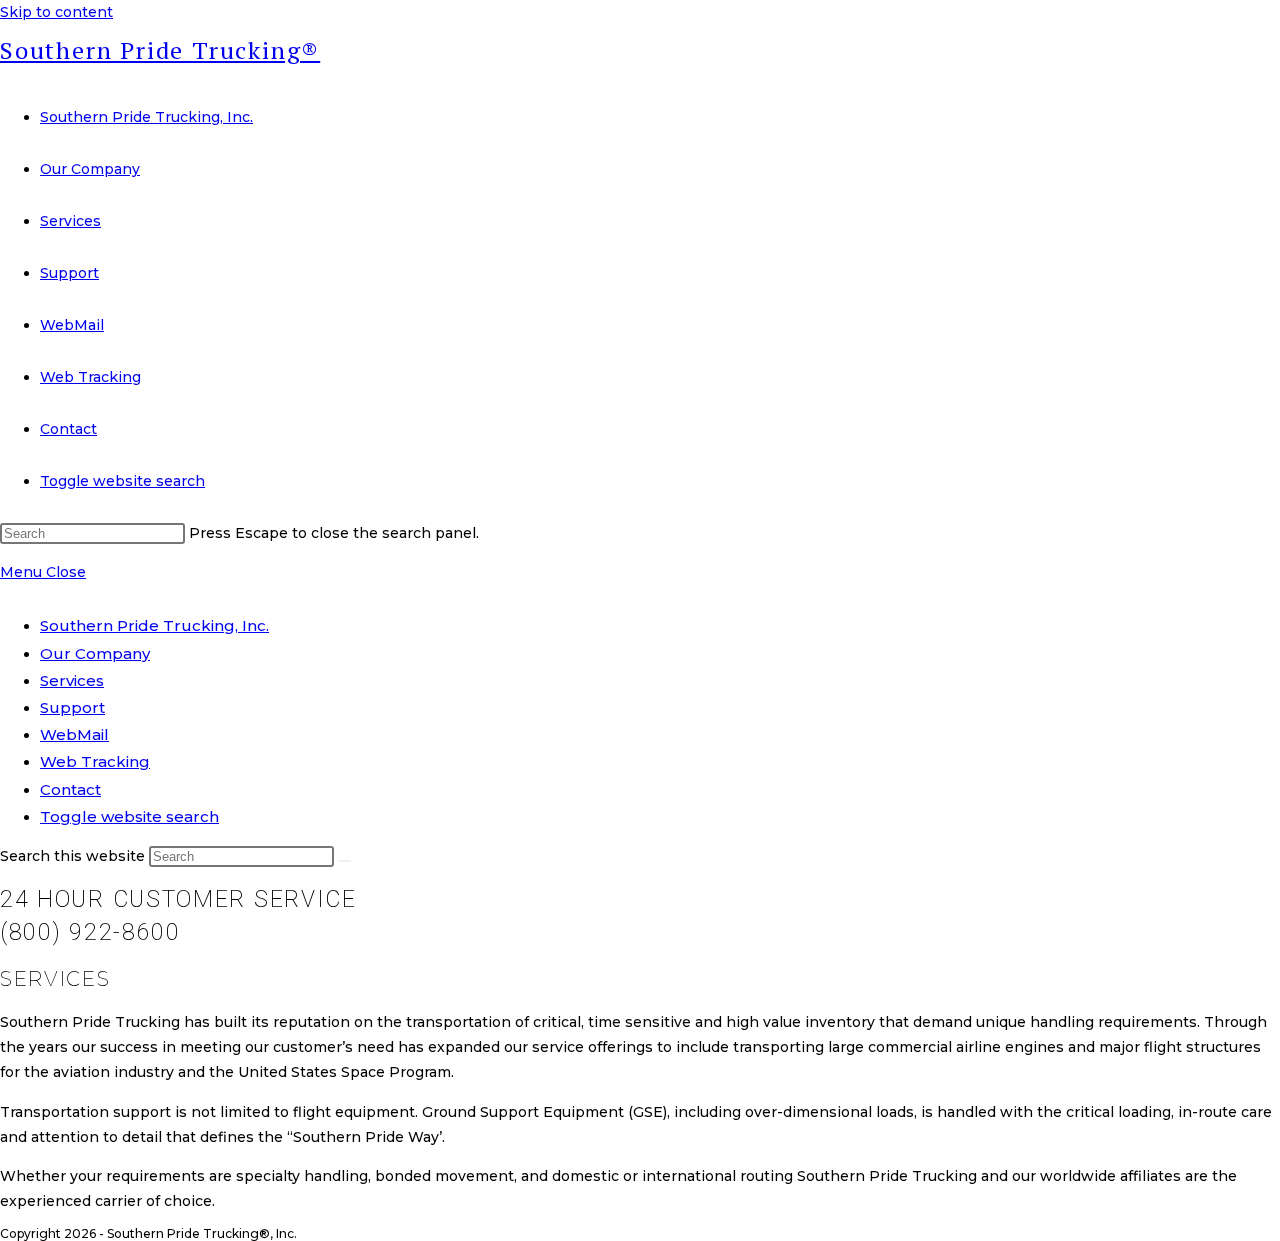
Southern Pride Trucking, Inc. (154, 625)
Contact (70, 789)
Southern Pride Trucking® (160, 50)
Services (72, 680)
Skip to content (56, 12)
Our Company (95, 653)
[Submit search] (345, 861)
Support (72, 707)
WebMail (74, 734)
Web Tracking (95, 761)
